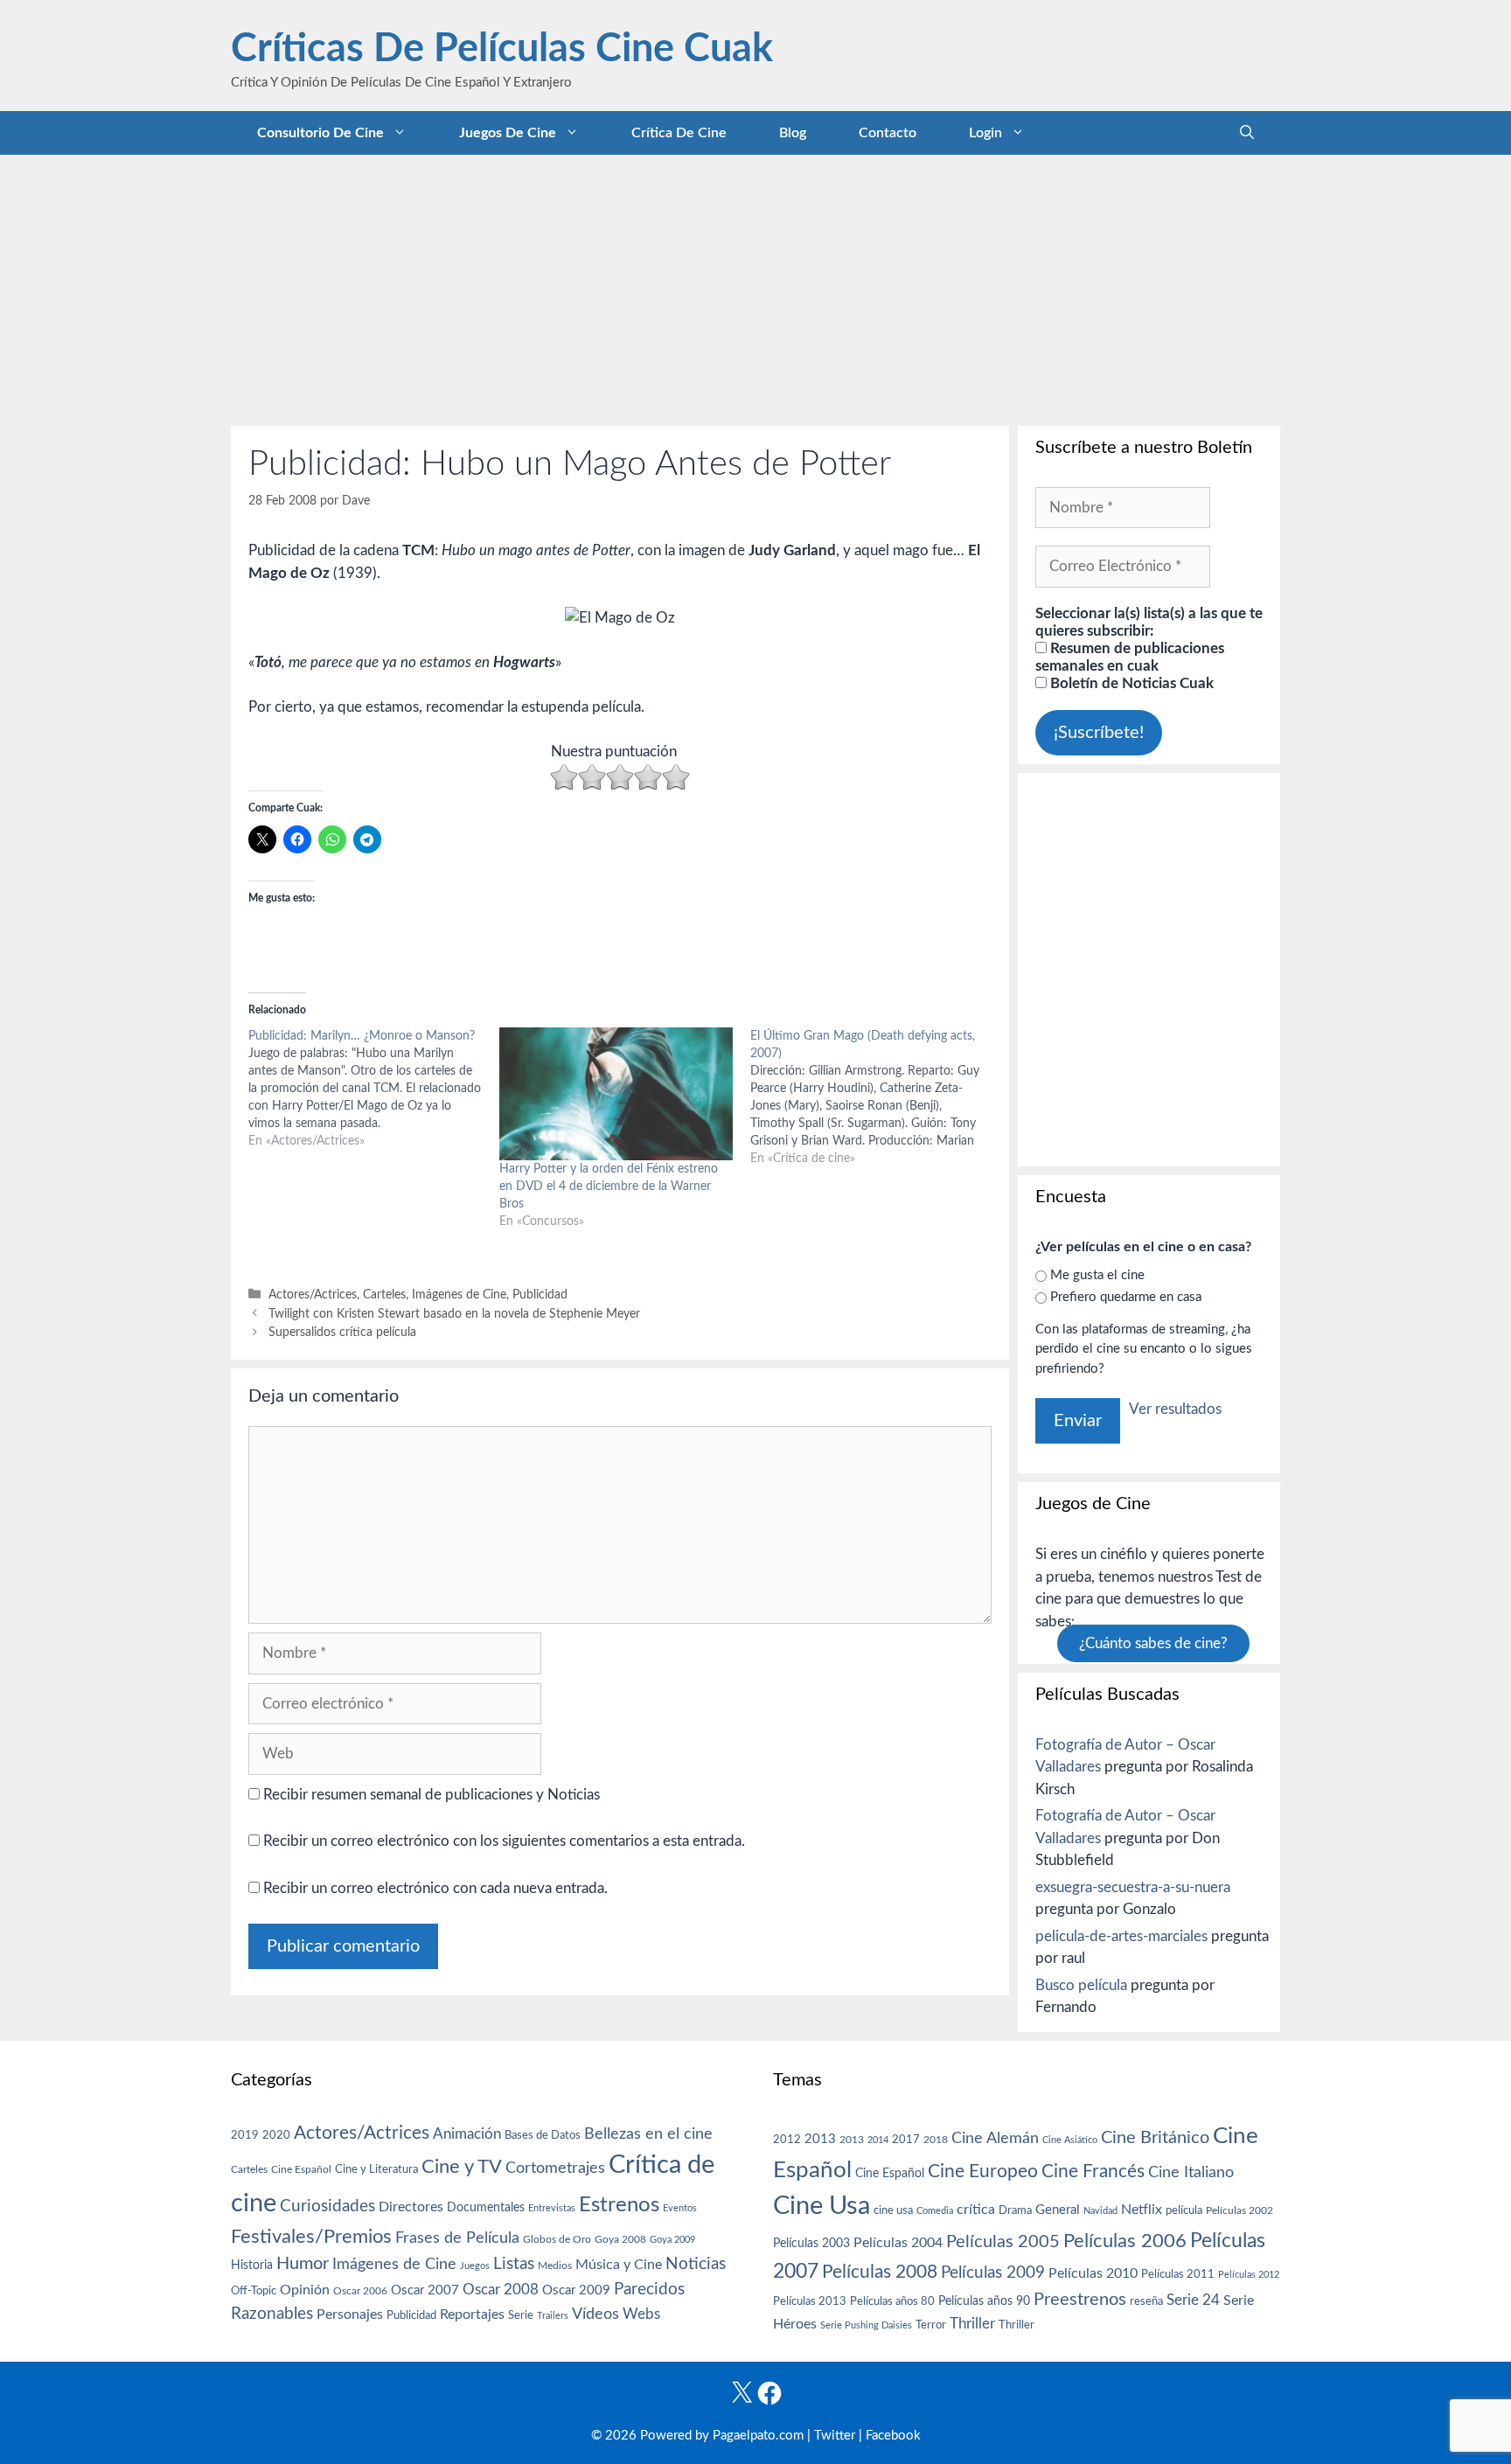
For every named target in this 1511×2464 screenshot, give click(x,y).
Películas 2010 (1093, 2273)
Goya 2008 (620, 2239)
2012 (787, 2140)
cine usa (893, 2210)
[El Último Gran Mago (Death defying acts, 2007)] (876, 1097)
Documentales (486, 2207)
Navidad (1100, 2211)
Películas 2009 (993, 2273)
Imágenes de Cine (459, 1295)
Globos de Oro (557, 2239)
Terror (931, 2325)
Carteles (384, 1295)
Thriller (972, 2324)
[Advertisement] (755, 286)
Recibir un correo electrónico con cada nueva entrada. (435, 1888)
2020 (276, 2135)
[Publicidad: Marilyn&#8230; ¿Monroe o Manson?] (374, 1089)
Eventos (680, 2208)
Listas (514, 2264)
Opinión (305, 2290)
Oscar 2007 (425, 2290)
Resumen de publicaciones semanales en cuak (1130, 657)
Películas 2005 (1003, 2242)
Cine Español (301, 2170)
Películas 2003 (811, 2244)
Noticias (696, 2264)
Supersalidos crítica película (342, 1332)
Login (985, 133)
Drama (1015, 2211)
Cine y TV (462, 2167)
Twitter (835, 2436)
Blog (793, 133)
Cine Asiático (1070, 2140)
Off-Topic (254, 2291)
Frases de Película (457, 2238)
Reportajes (472, 2314)
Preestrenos (1080, 2300)
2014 (878, 2140)
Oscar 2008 (501, 2290)
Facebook (893, 2436)
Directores (411, 2207)
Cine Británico (1155, 2138)
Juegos (475, 2266)
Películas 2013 (810, 2301)
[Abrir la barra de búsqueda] (1247, 133)
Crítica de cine (679, 133)
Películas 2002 (1239, 2211)
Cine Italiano (1191, 2172)
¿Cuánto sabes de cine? (1153, 1643)
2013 (820, 2139)
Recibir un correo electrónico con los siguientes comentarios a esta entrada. (504, 1841)
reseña (1146, 2301)
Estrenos (619, 2205)
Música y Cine (619, 2265)
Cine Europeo (983, 2172)
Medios (555, 2266)
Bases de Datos (543, 2135)
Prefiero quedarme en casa (1126, 1297)
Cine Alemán (995, 2138)
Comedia (935, 2211)
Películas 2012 (1249, 2275)
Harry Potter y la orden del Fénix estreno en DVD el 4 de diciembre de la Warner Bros (609, 1187)
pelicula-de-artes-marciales (1121, 1936)
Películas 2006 (1125, 2241)
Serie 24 (1193, 2300)
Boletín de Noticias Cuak (1130, 683)
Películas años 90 (984, 2301)
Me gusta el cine (1097, 1275)
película (1184, 2211)
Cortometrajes (555, 2168)
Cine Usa (822, 2206)
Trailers (553, 2316)
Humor (303, 2264)
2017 (906, 2140)
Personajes (350, 2314)
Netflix (1142, 2210)
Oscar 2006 (360, 2291)
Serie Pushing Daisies (866, 2325)
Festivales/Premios (311, 2237)
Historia (252, 2266)
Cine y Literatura (376, 2169)
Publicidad (540, 1295)
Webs (641, 2314)
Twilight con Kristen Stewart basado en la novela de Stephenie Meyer (454, 1314)
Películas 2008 (880, 2272)
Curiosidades (327, 2206)
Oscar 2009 (576, 2290)
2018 (936, 2140)
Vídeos (595, 2314)
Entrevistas (552, 2208)
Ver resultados (1175, 1409)
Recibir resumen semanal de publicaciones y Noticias (430, 1795)
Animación (467, 2134)
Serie (521, 2315)
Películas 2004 (898, 2243)
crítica (976, 2210)
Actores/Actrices (313, 1295)
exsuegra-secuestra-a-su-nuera (1133, 1887)
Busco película (1081, 1985)
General (1058, 2210)
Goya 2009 (672, 2240)
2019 (245, 2135)
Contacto (888, 133)
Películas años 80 (892, 2301)
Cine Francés (1093, 2172)
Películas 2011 (1178, 2274)
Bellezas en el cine (648, 2134)
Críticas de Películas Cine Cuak (502, 49)
